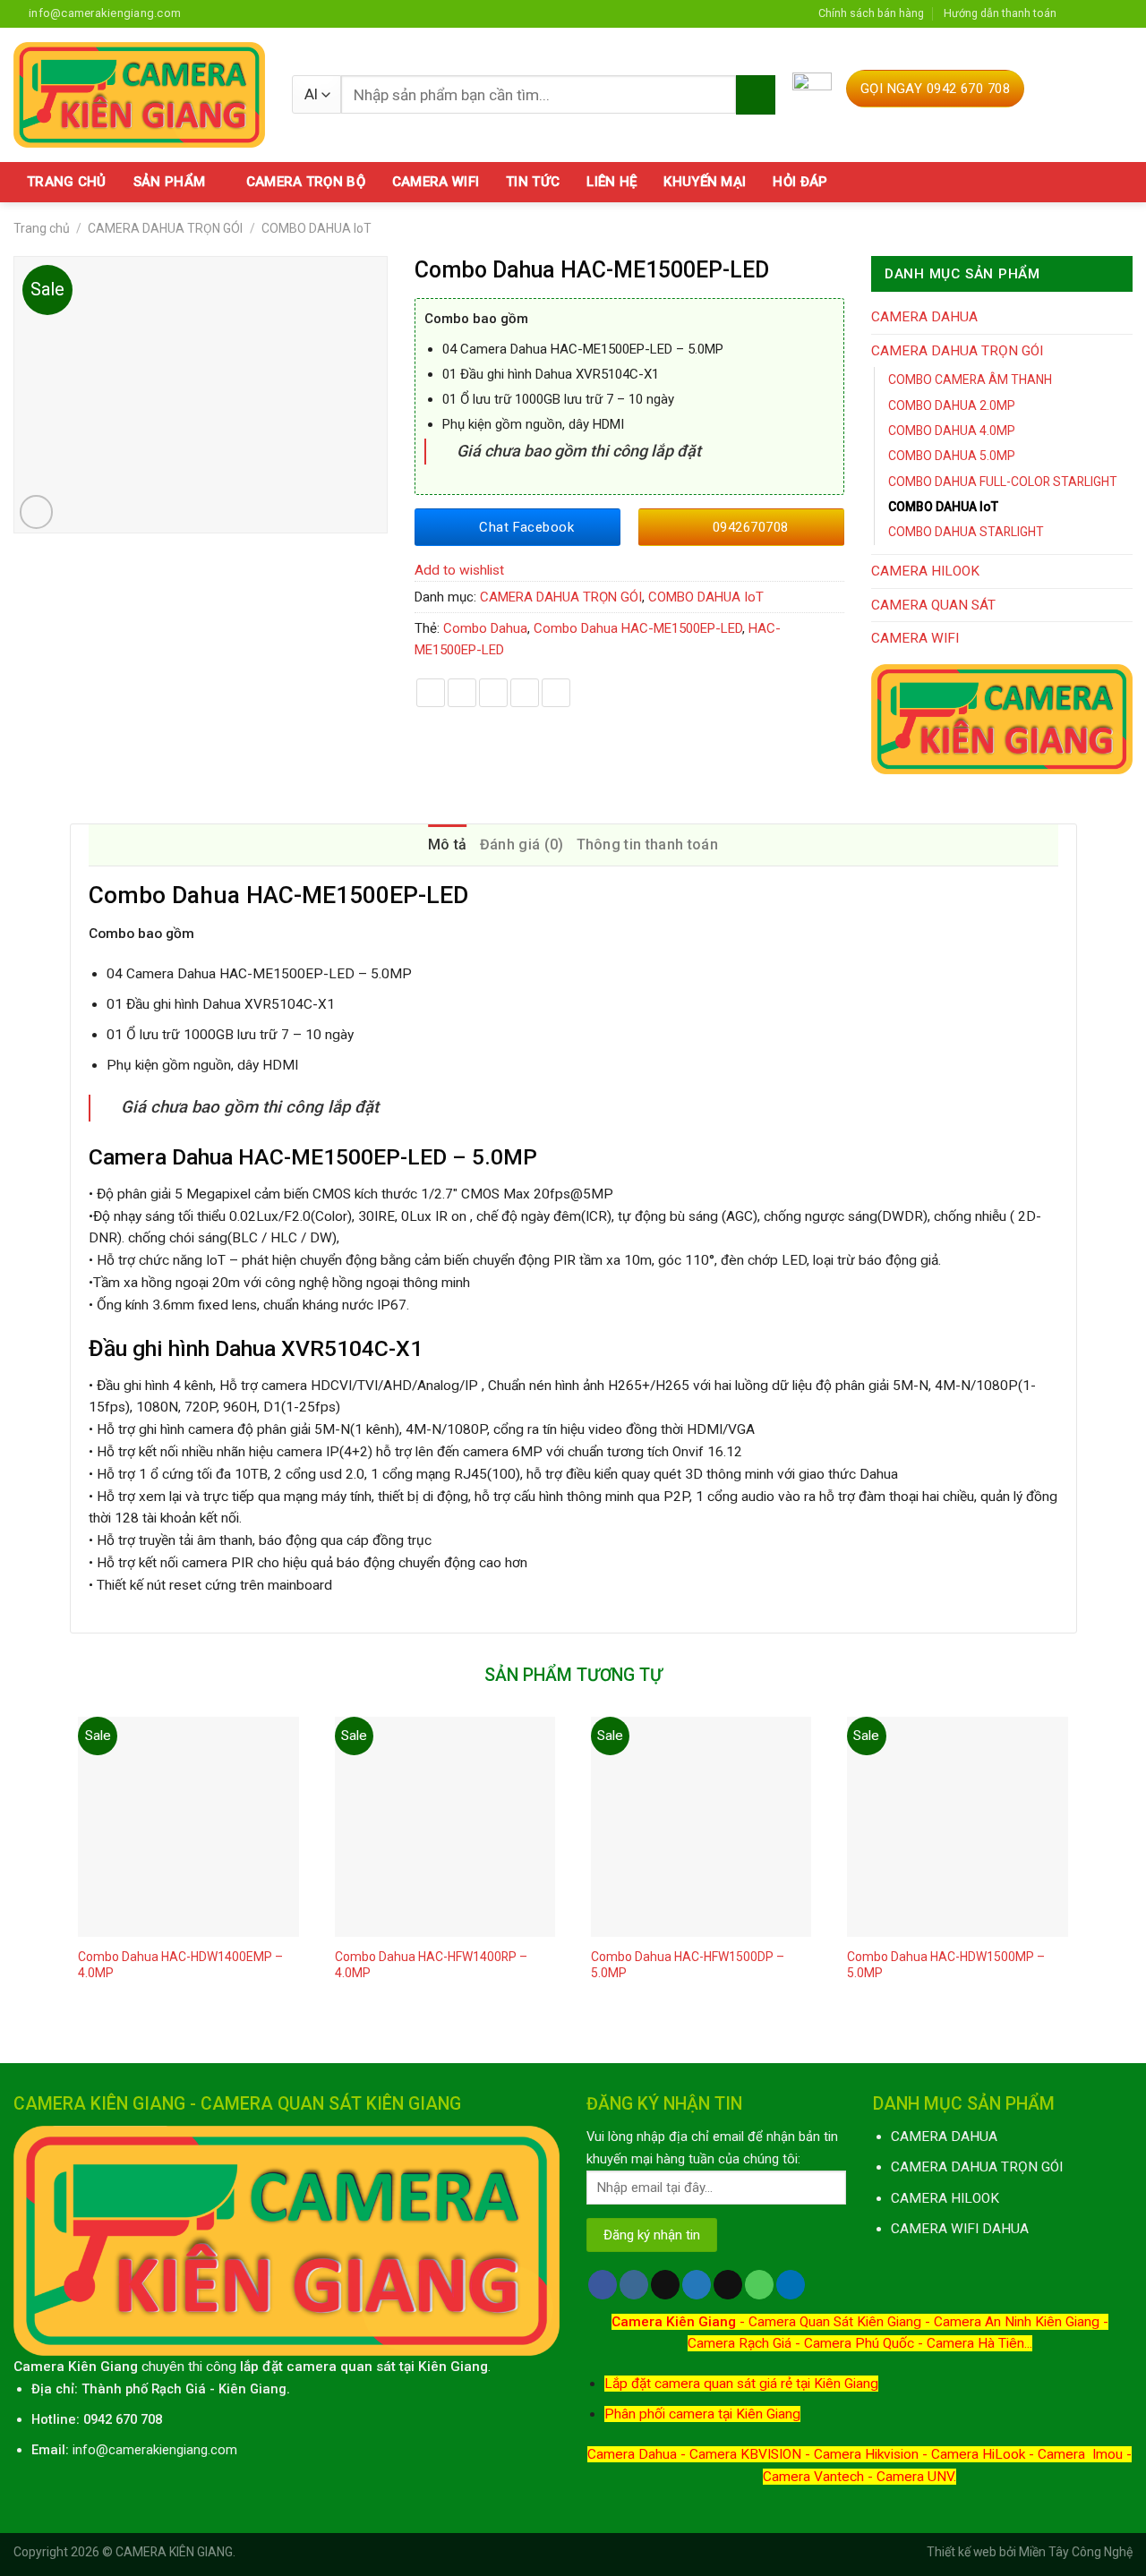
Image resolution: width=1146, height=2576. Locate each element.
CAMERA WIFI (915, 638)
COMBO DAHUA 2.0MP (952, 405)
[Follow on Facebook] (1074, 13)
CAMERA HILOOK (925, 571)
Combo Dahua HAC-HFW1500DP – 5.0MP (688, 1965)
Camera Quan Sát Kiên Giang (835, 2322)
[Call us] (759, 2285)
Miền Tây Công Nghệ (1076, 2552)
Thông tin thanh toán (647, 844)
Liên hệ (611, 182)
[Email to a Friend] (493, 693)
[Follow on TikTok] (665, 2285)
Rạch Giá (179, 2389)
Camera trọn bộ (306, 182)
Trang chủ (67, 182)
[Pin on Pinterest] (525, 693)
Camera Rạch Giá (740, 2343)
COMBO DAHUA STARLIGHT (966, 532)
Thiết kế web (962, 2552)
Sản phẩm (169, 182)
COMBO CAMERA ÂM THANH (970, 380)
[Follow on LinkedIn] (791, 2285)
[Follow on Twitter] (1108, 13)
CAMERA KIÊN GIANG (174, 2552)
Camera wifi (436, 182)
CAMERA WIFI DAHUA (960, 2229)
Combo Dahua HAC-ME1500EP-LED (638, 628)
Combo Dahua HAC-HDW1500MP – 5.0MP (946, 1965)
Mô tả (448, 844)
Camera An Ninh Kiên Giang (1017, 2322)
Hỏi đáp (800, 182)
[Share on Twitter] (462, 693)
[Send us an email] (1125, 13)
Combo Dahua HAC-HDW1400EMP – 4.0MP (180, 1965)
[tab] (448, 845)
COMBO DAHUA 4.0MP (952, 431)
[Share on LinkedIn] (556, 693)
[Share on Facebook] (431, 693)
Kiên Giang (252, 2389)
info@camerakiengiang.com (155, 2450)
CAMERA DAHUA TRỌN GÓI (165, 228)
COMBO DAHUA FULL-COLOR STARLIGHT (1003, 482)
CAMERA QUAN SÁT (933, 605)
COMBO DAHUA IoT (316, 228)
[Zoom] (37, 512)
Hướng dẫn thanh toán (1000, 13)
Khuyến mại (705, 182)
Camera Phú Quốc (859, 2343)
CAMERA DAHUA (924, 317)
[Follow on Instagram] (1091, 13)
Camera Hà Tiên (975, 2343)
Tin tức (533, 182)
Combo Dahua (485, 628)
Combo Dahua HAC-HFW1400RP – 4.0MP (431, 1965)
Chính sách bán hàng (871, 13)
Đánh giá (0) (522, 844)
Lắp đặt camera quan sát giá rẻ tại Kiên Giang (741, 2384)
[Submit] (755, 95)
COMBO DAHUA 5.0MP (952, 456)
